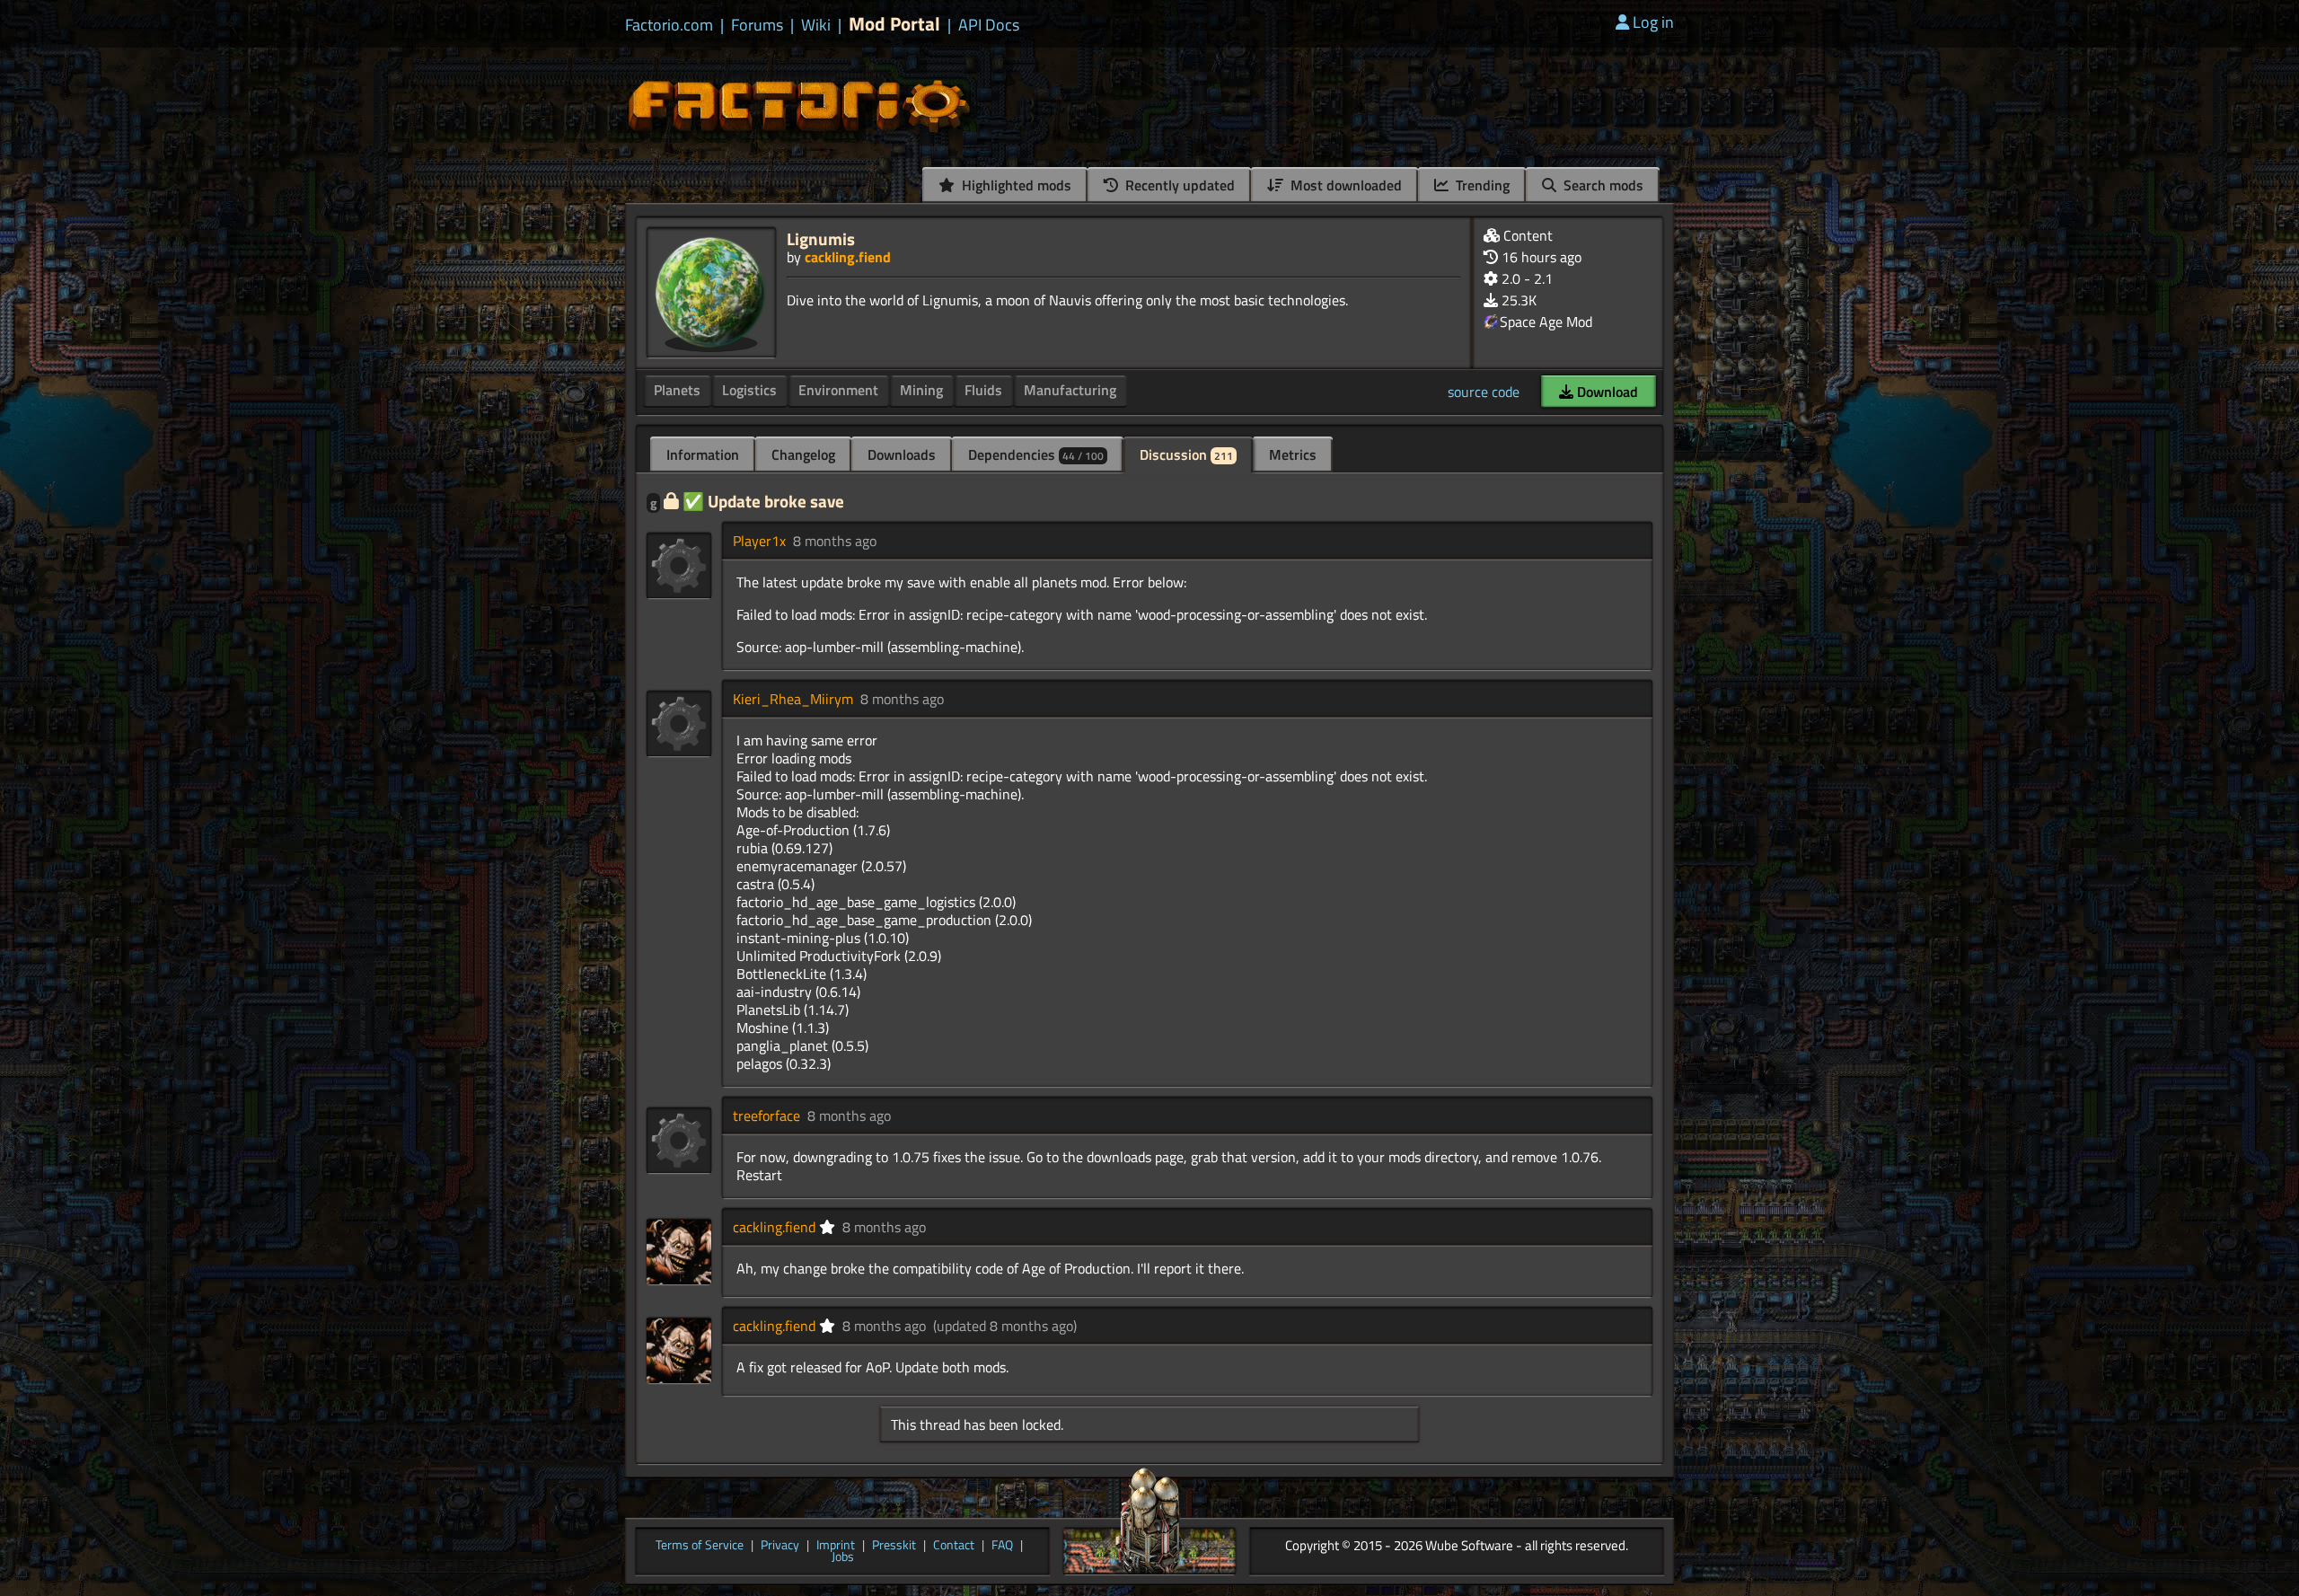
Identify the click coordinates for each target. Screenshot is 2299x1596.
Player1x (759, 541)
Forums (757, 25)
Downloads (902, 454)
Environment (838, 390)
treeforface (766, 1115)
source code (1484, 392)
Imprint (836, 1546)
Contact (954, 1546)
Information (703, 454)
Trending (1481, 185)
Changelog (803, 454)
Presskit (894, 1546)
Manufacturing (1070, 390)
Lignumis (821, 238)
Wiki (816, 25)
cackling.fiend (848, 257)
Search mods (1602, 185)
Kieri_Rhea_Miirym (793, 699)
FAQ (1002, 1546)
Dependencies (1036, 454)
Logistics (749, 390)
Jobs (843, 1557)
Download (1606, 392)
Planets (677, 390)
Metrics (1293, 454)
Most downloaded (1344, 185)
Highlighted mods (1015, 185)
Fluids (983, 390)
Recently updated (1178, 185)
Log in (1653, 22)
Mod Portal (894, 24)
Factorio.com (669, 25)
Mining (921, 390)
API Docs (989, 25)
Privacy (780, 1546)
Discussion (1186, 454)
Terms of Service (700, 1546)
